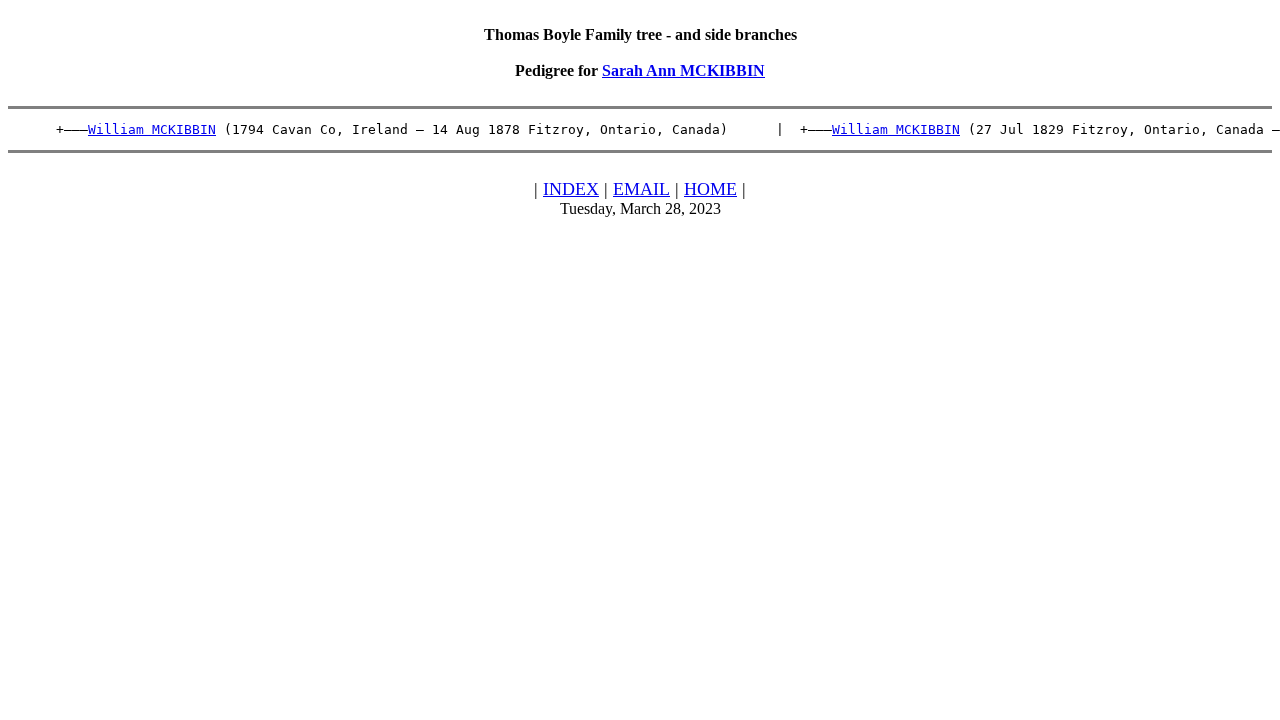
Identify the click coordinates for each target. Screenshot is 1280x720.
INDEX (571, 189)
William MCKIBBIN (152, 129)
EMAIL (641, 189)
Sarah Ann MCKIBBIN (683, 70)
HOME (710, 189)
